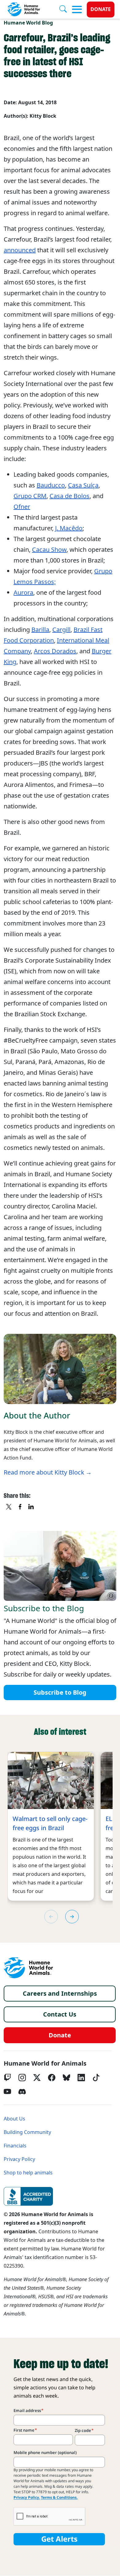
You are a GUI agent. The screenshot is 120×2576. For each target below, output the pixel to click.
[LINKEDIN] (31, 1507)
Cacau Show (49, 550)
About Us (14, 2119)
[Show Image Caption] (111, 1596)
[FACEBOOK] (20, 1507)
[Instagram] (22, 2078)
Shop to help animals (28, 2173)
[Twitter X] (37, 2078)
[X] (9, 1507)
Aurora (23, 593)
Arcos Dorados (55, 651)
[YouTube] (7, 2092)
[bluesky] (66, 2078)
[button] (72, 1917)
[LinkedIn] (81, 2078)
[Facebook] (52, 2078)
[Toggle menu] (77, 10)
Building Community (27, 2132)
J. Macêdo (69, 528)
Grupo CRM (30, 496)
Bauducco (51, 485)
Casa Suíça (83, 485)
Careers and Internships (60, 1994)
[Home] (28, 1968)
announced (20, 250)
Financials (15, 2146)
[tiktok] (96, 2078)
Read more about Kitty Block (44, 1472)
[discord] (22, 2092)
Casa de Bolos (70, 496)
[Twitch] (7, 2078)
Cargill (61, 630)
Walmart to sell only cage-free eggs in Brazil (50, 1823)
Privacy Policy (19, 2159)
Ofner (22, 507)
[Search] (66, 10)
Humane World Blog (28, 23)
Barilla (40, 630)
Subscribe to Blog (60, 1693)
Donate (101, 9)
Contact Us (60, 2014)
